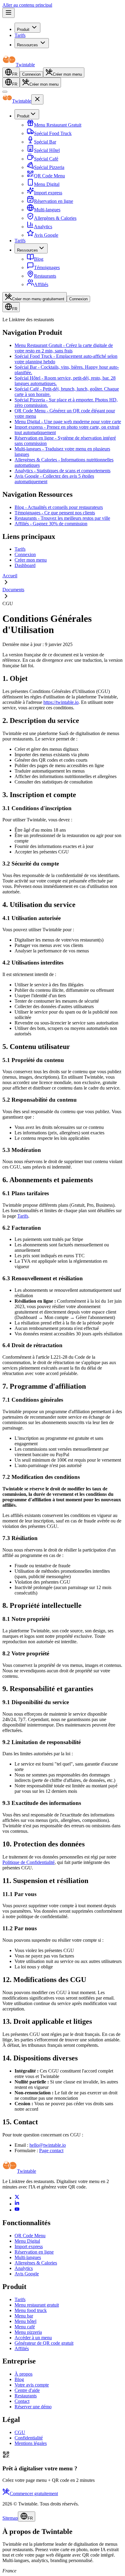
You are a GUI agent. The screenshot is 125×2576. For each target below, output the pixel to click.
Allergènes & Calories (36, 2263)
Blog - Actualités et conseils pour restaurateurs (59, 507)
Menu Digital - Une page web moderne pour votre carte (68, 422)
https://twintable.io (61, 702)
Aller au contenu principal (27, 5)
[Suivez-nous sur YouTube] (17, 2210)
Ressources (27, 45)
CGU (20, 2432)
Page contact (51, 2151)
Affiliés (22, 2348)
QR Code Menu (30, 2236)
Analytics (24, 2268)
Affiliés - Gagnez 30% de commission (51, 524)
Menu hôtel (25, 2321)
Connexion (31, 74)
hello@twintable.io (48, 2145)
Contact (22, 2401)
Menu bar (24, 2316)
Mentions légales (31, 2443)
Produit (23, 30)
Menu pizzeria (28, 2332)
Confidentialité (29, 2438)
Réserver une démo (33, 2407)
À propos (24, 2374)
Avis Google (27, 2274)
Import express (29, 2246)
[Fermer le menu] (5, 92)
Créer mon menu (31, 560)
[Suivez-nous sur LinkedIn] (17, 2204)
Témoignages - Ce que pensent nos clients (55, 513)
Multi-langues (28, 2257)
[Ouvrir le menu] (8, 13)
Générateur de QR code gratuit (44, 2343)
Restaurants (26, 2396)
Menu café (25, 2327)
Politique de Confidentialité (29, 1862)
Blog (19, 2379)
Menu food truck (31, 2310)
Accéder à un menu (33, 2338)
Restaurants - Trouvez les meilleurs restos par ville (62, 518)
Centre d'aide (27, 2390)
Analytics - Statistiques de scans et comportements (62, 471)
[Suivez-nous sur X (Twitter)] (17, 2198)
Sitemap (10, 2518)
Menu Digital (27, 2241)
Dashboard (25, 565)
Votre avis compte (32, 2385)
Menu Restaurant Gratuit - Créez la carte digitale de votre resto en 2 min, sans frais (64, 348)
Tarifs (20, 35)
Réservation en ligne (34, 2252)
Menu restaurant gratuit (37, 2305)
